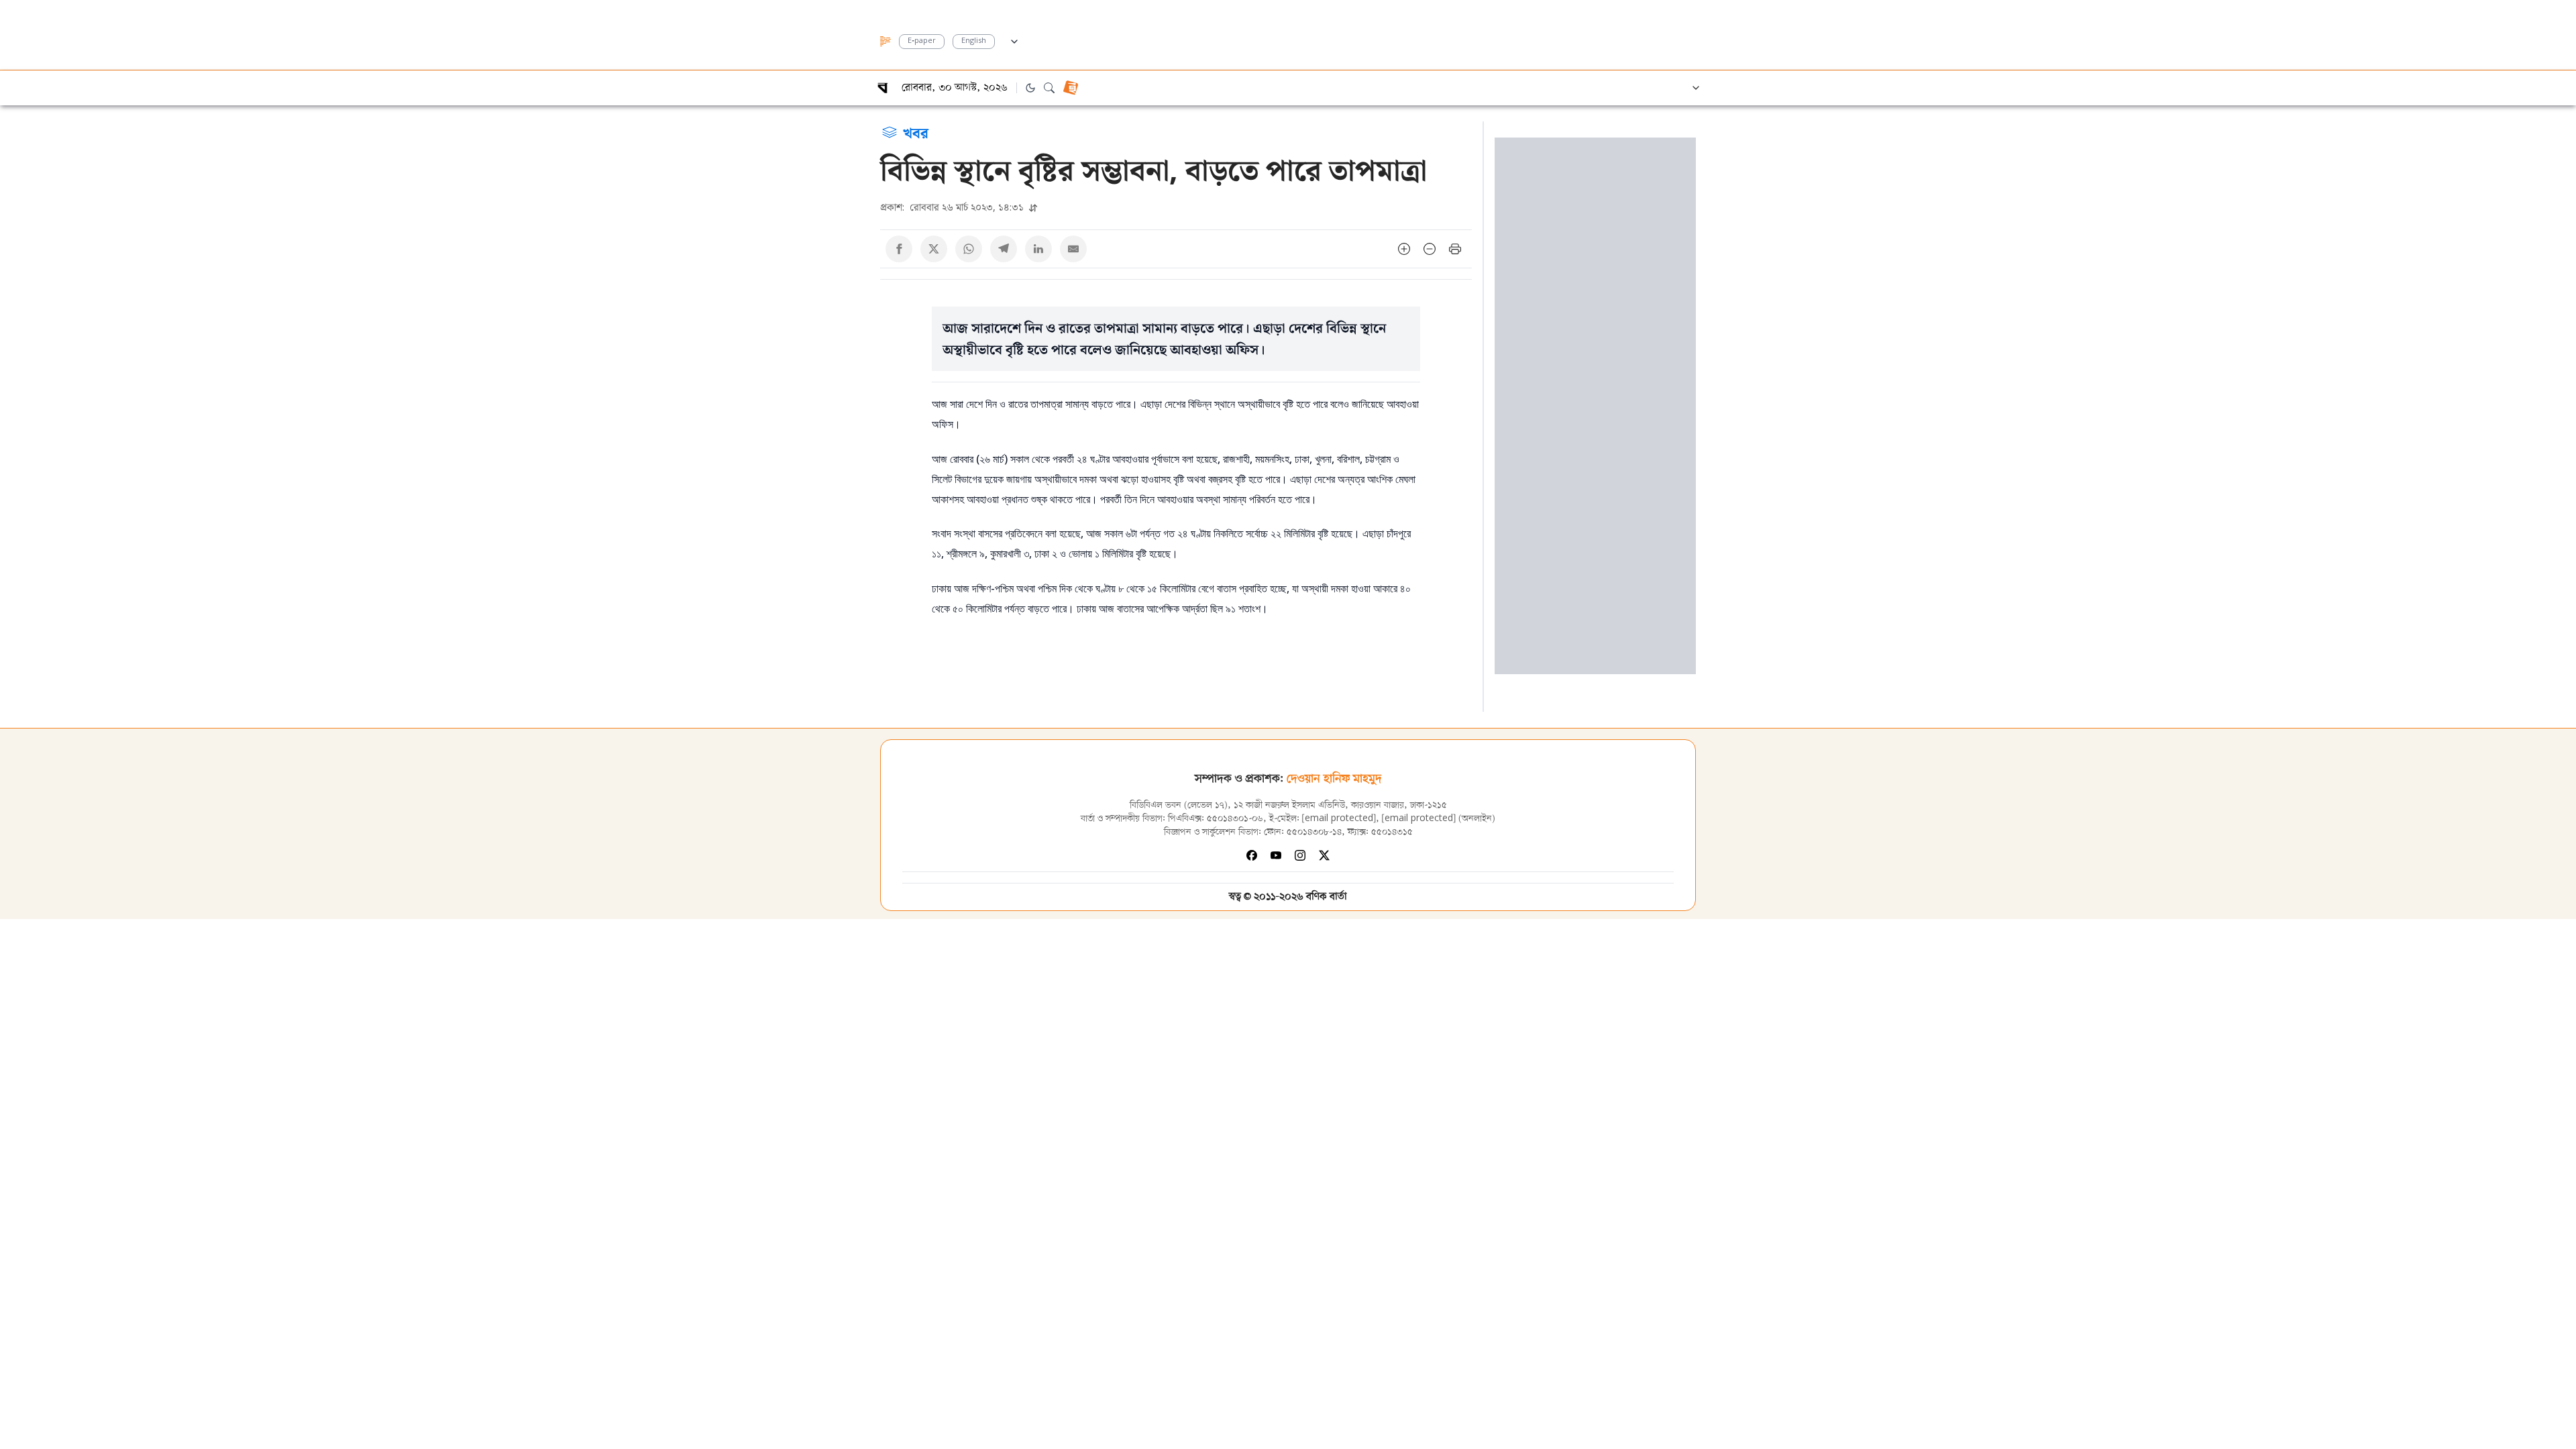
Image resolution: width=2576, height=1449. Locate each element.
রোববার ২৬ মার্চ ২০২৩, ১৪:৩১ (953, 207)
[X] (1324, 855)
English (974, 41)
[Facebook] (1252, 855)
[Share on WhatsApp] (969, 249)
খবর (916, 132)
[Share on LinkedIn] (1038, 249)
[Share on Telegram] (1004, 249)
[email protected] (1339, 819)
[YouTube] (1276, 855)
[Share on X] (934, 249)
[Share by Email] (1073, 249)
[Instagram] (1300, 855)
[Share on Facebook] (899, 249)
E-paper (922, 41)
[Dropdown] (1014, 40)
